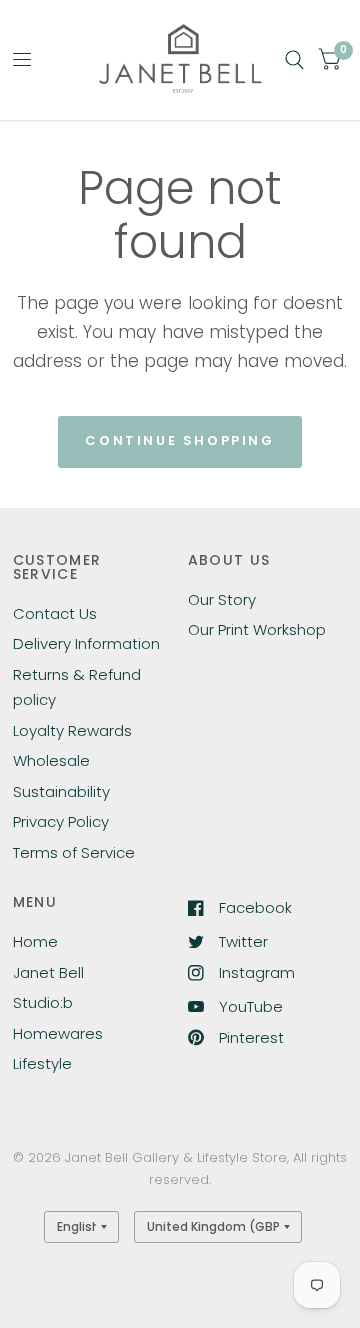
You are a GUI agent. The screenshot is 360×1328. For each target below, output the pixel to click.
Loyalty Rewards (72, 730)
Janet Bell (48, 972)
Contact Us (55, 613)
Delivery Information (86, 643)
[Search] (294, 60)
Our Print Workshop (257, 629)
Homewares (58, 1033)
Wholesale (51, 760)
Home (35, 941)
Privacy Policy (61, 821)
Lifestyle (42, 1063)
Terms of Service (74, 852)
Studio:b (43, 1002)
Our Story (222, 599)
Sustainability (61, 791)
